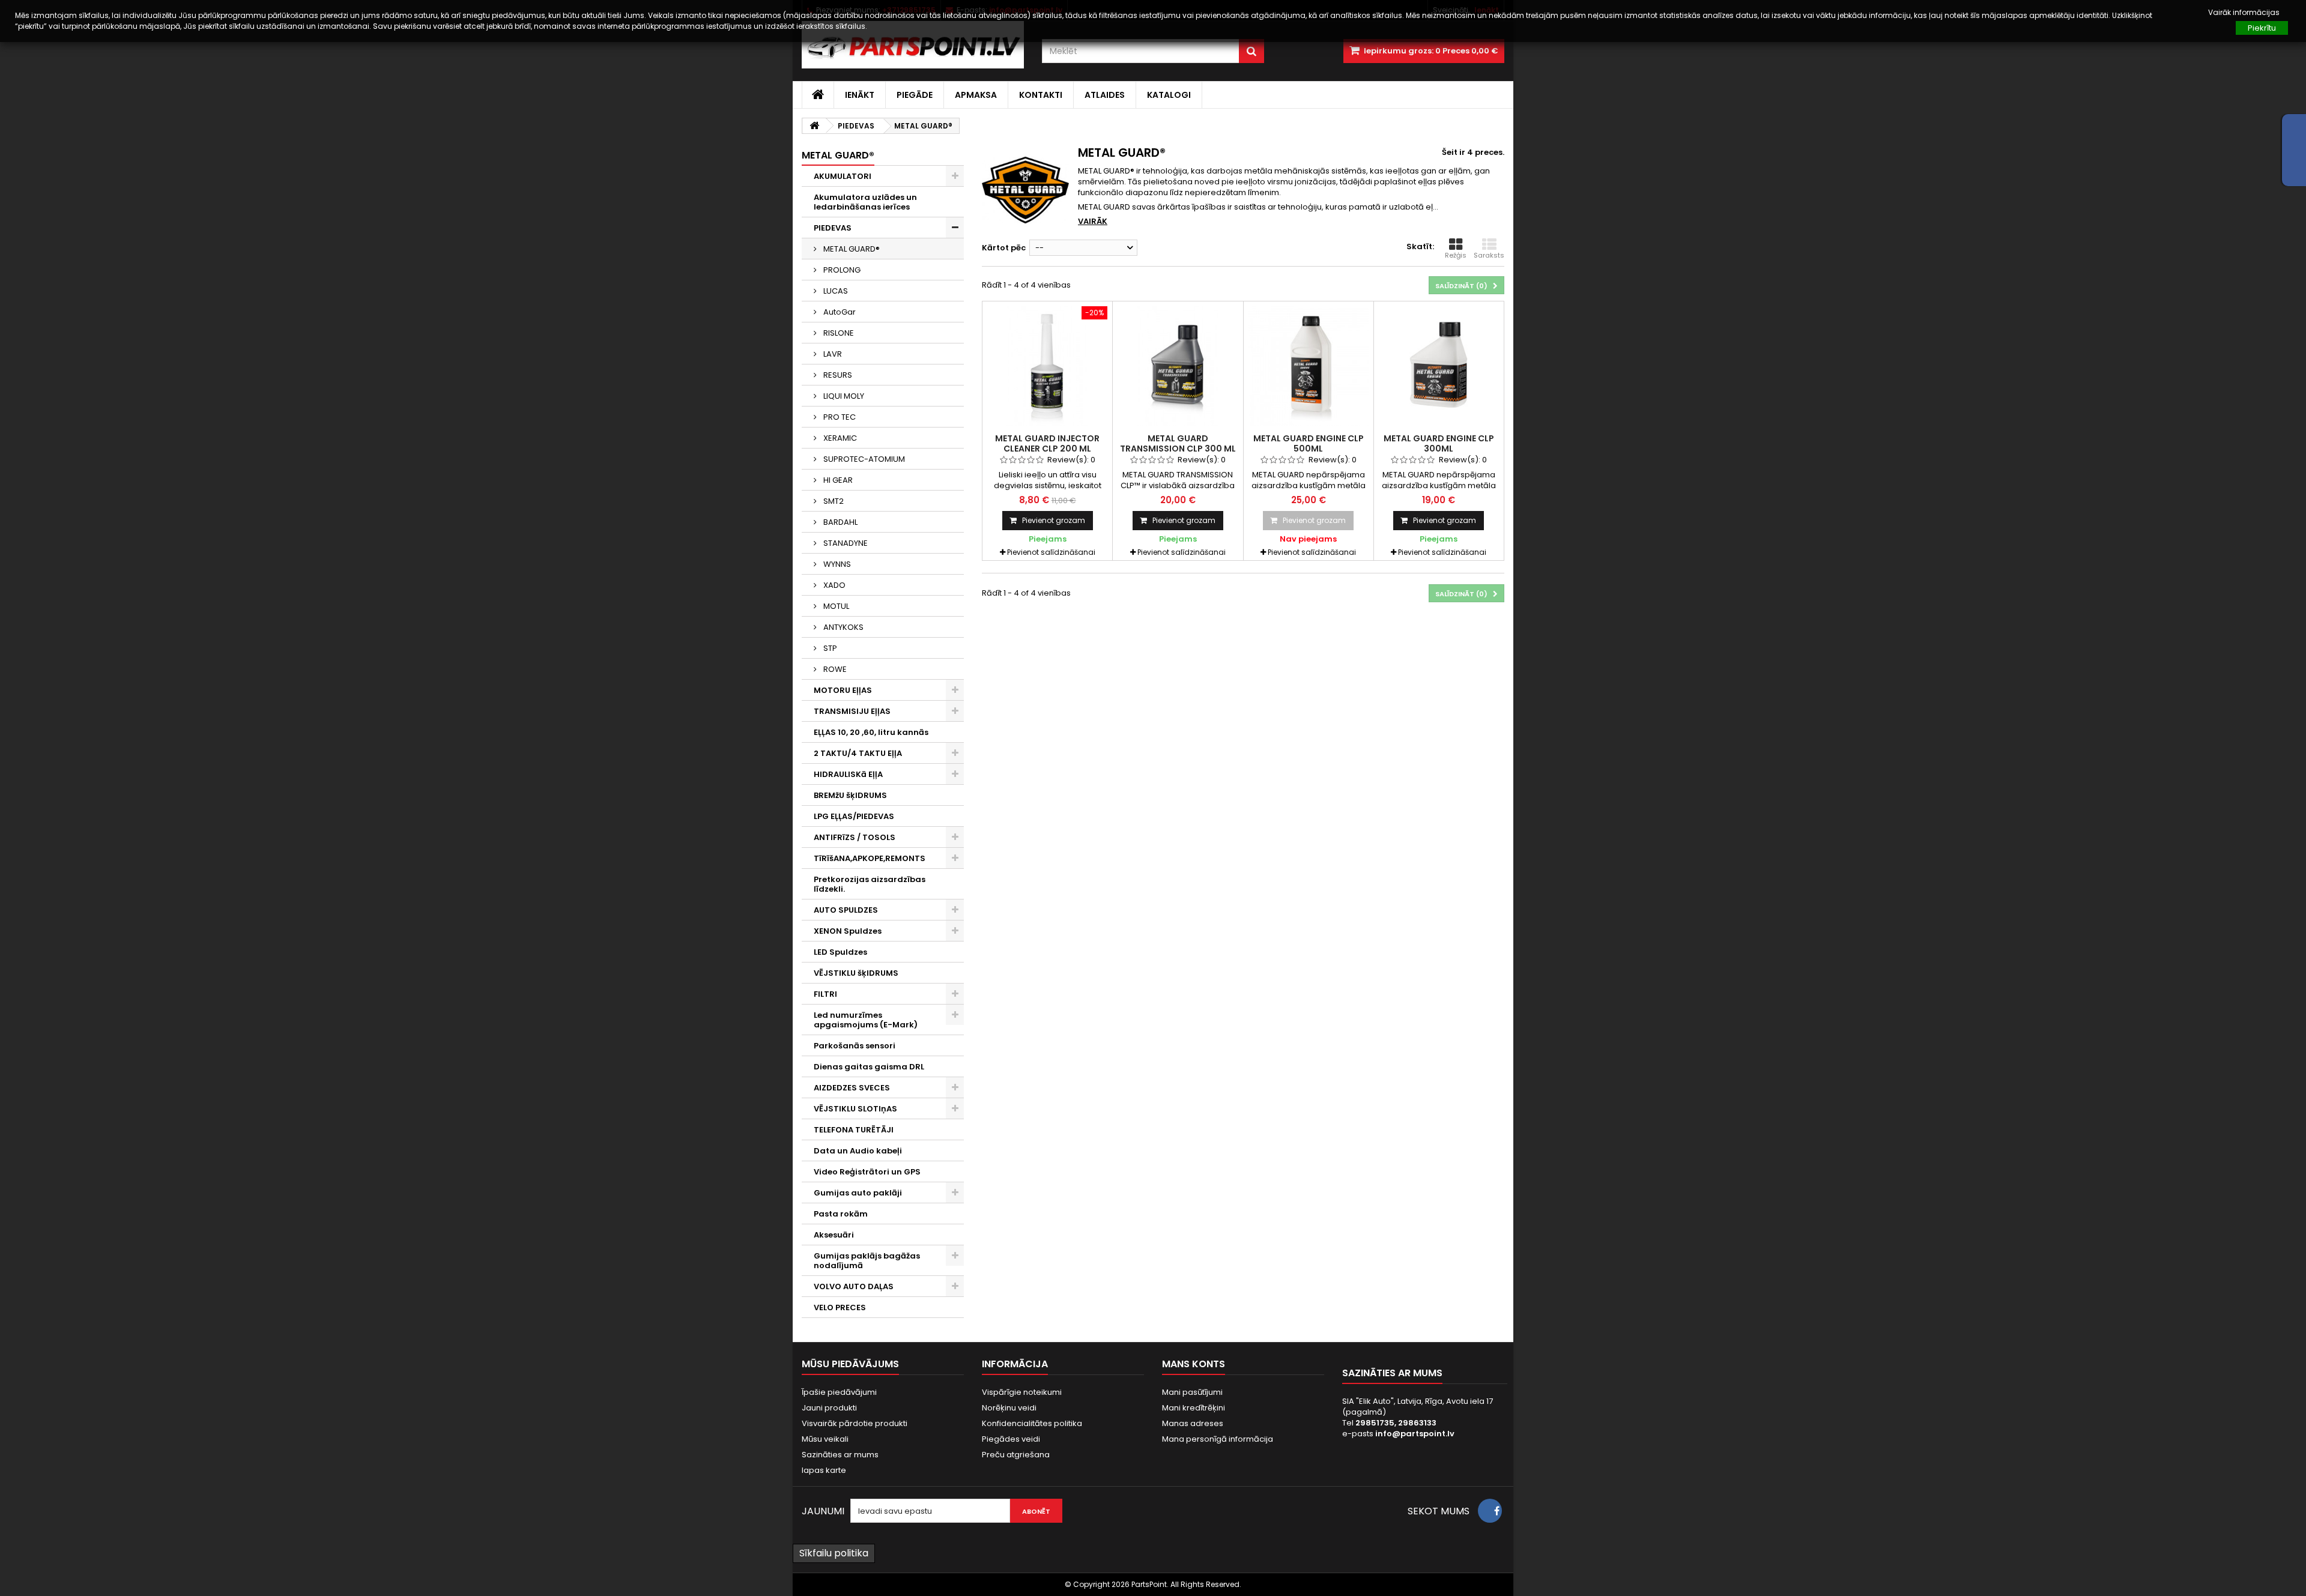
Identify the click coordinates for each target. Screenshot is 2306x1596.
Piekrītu (2262, 28)
